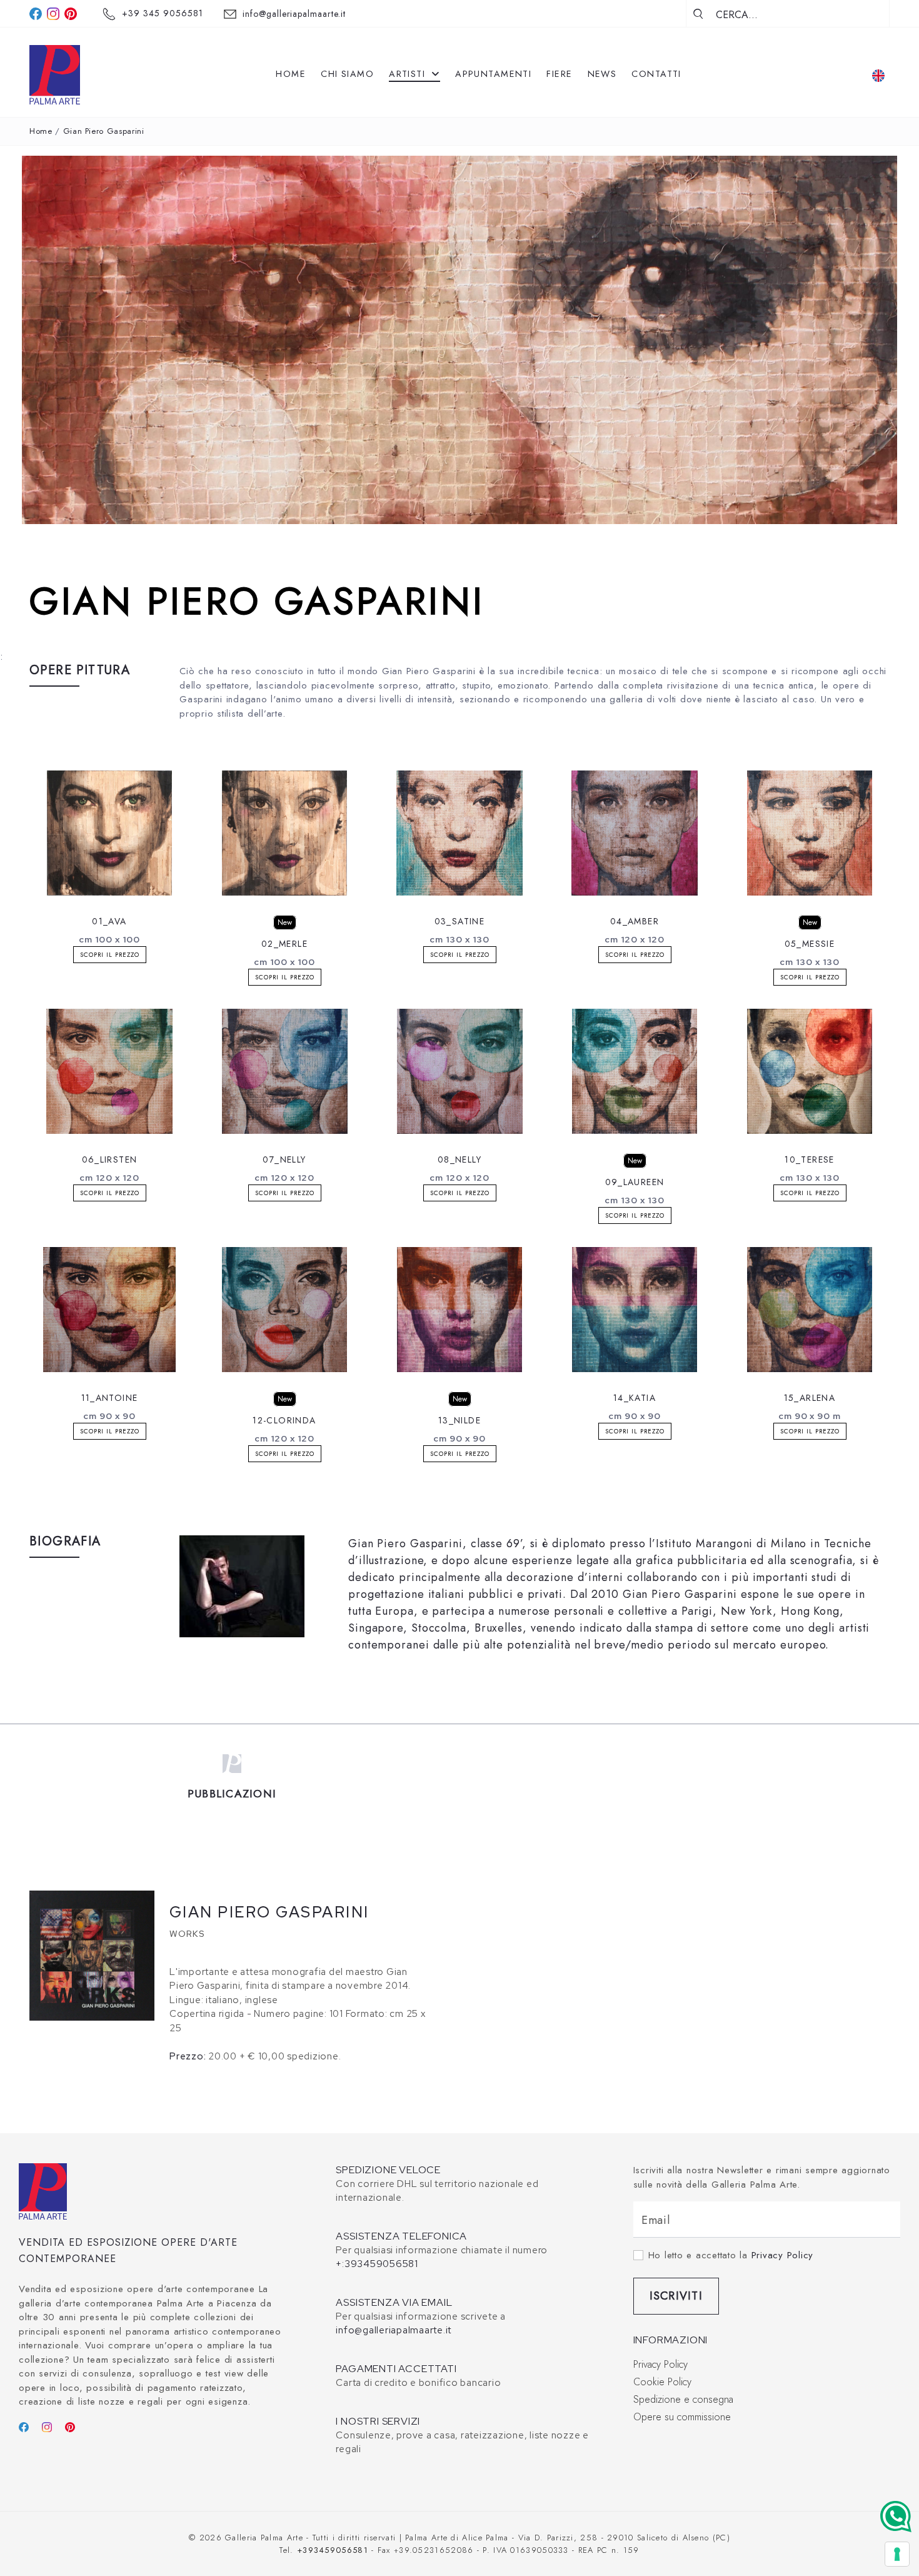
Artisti (409, 74)
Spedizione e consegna (683, 2399)
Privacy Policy (783, 2255)
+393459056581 (333, 2550)
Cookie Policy (662, 2382)
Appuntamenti (493, 74)
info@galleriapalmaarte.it (294, 14)
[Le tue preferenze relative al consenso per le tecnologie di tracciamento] (897, 2554)
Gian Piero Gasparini (104, 131)
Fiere (559, 74)
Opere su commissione (682, 2417)
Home (291, 74)
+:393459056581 (377, 2264)
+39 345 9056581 (163, 13)
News (602, 74)
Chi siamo (347, 74)
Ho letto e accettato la (731, 2255)
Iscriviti (676, 2296)
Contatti (656, 74)
